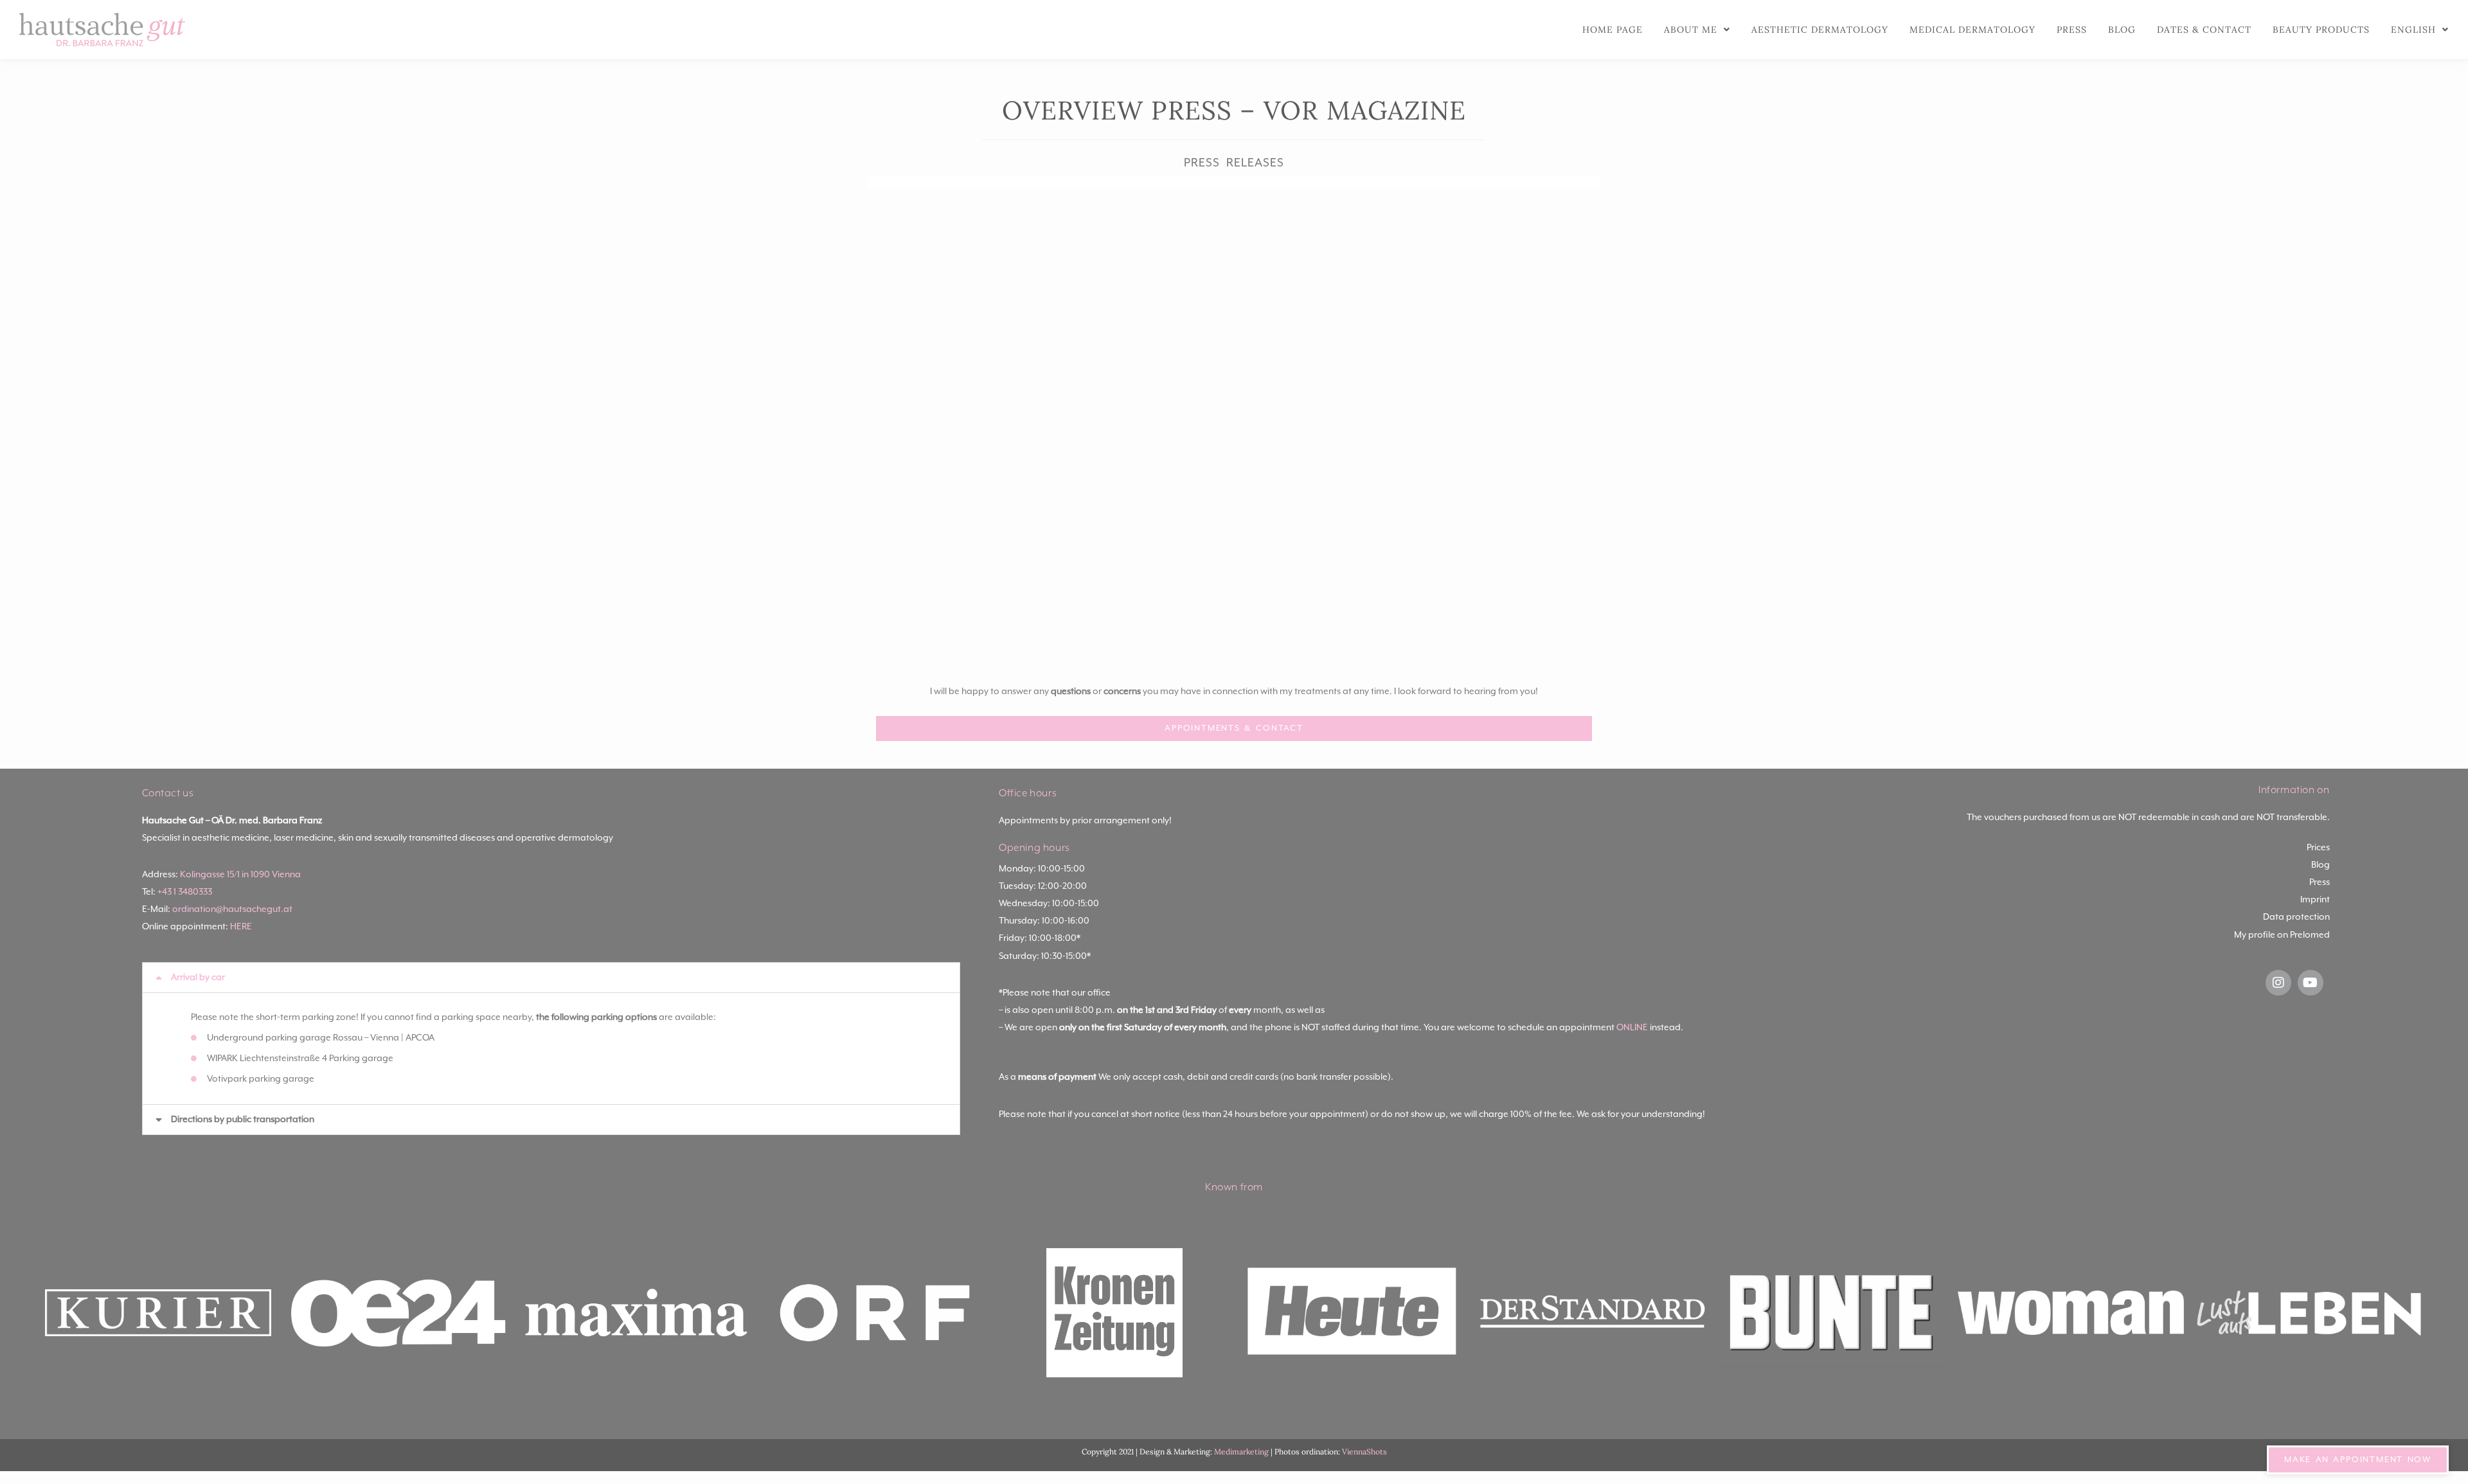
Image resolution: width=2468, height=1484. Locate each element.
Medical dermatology (1972, 30)
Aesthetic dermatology (1820, 30)
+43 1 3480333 (185, 892)
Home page (1613, 30)
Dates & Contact (2204, 30)
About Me (1691, 30)
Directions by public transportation (243, 1120)
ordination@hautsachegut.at (232, 909)
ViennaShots (1364, 1452)
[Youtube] (2311, 983)
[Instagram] (2278, 983)
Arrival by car (198, 978)
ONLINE (1632, 1028)
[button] (551, 978)
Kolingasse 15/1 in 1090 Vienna (240, 875)
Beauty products (2321, 30)
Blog (2122, 30)
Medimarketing (1241, 1452)
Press (2072, 30)
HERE (241, 927)
